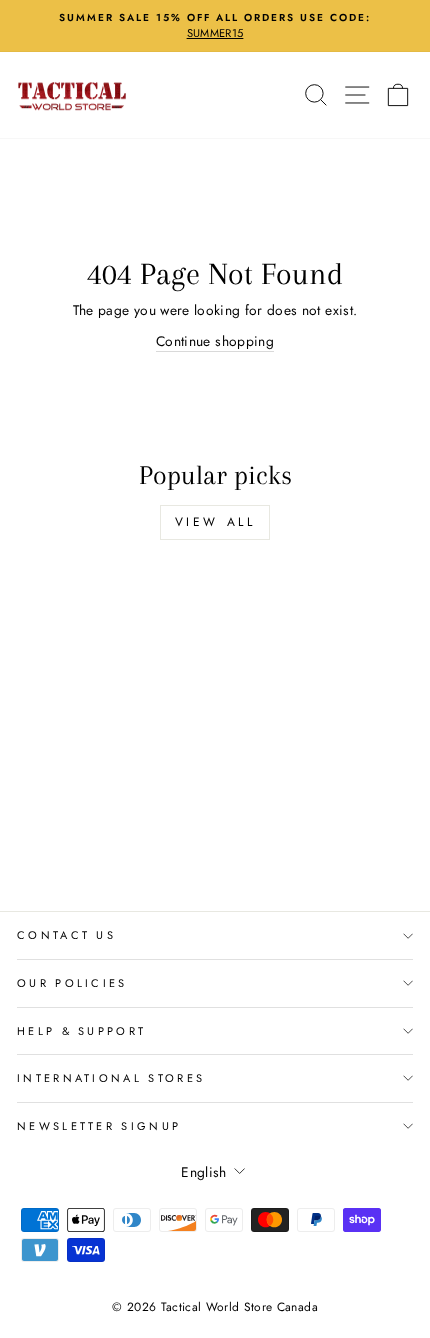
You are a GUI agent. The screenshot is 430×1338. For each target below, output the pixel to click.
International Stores (111, 1078)
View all (215, 522)
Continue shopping (215, 341)
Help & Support (81, 1031)
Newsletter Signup (99, 1126)
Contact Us (66, 935)
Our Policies (72, 983)
